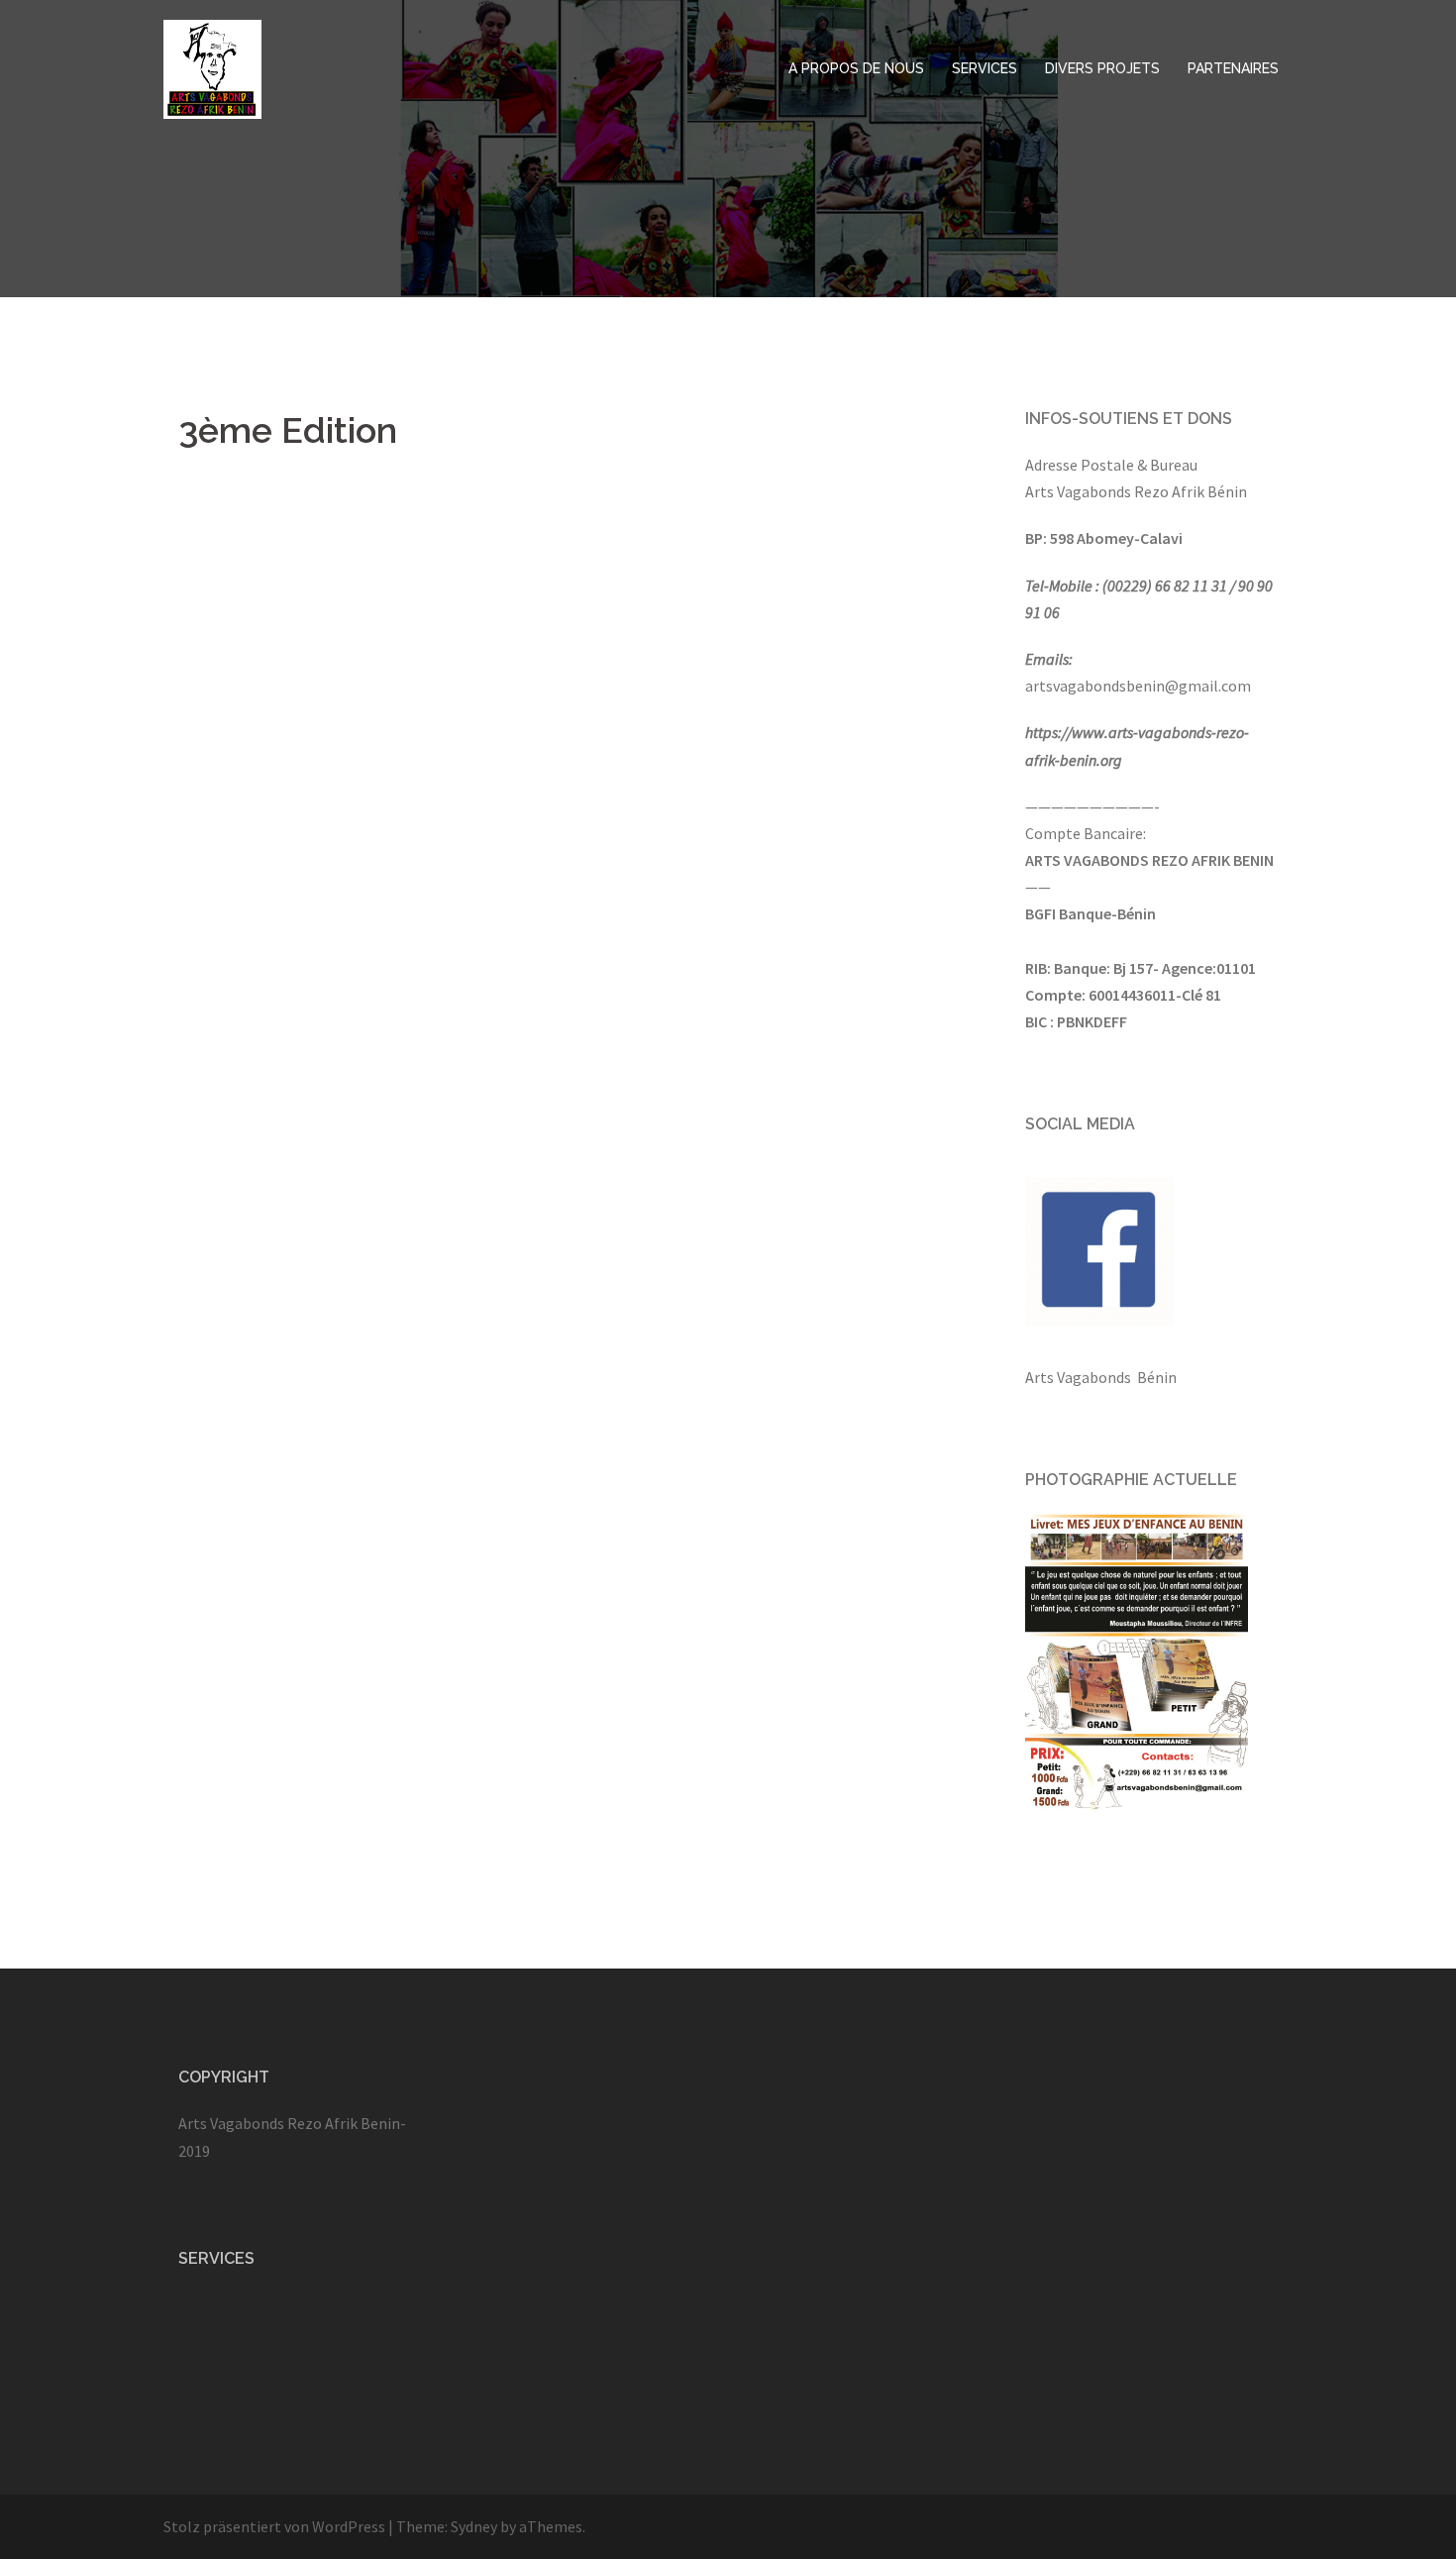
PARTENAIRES (1233, 68)
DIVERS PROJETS (1102, 68)
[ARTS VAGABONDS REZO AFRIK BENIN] (212, 67)
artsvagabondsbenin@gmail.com (1138, 686)
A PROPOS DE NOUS (856, 68)
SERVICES (985, 68)
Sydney (474, 2526)
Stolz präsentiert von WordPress (274, 2526)
